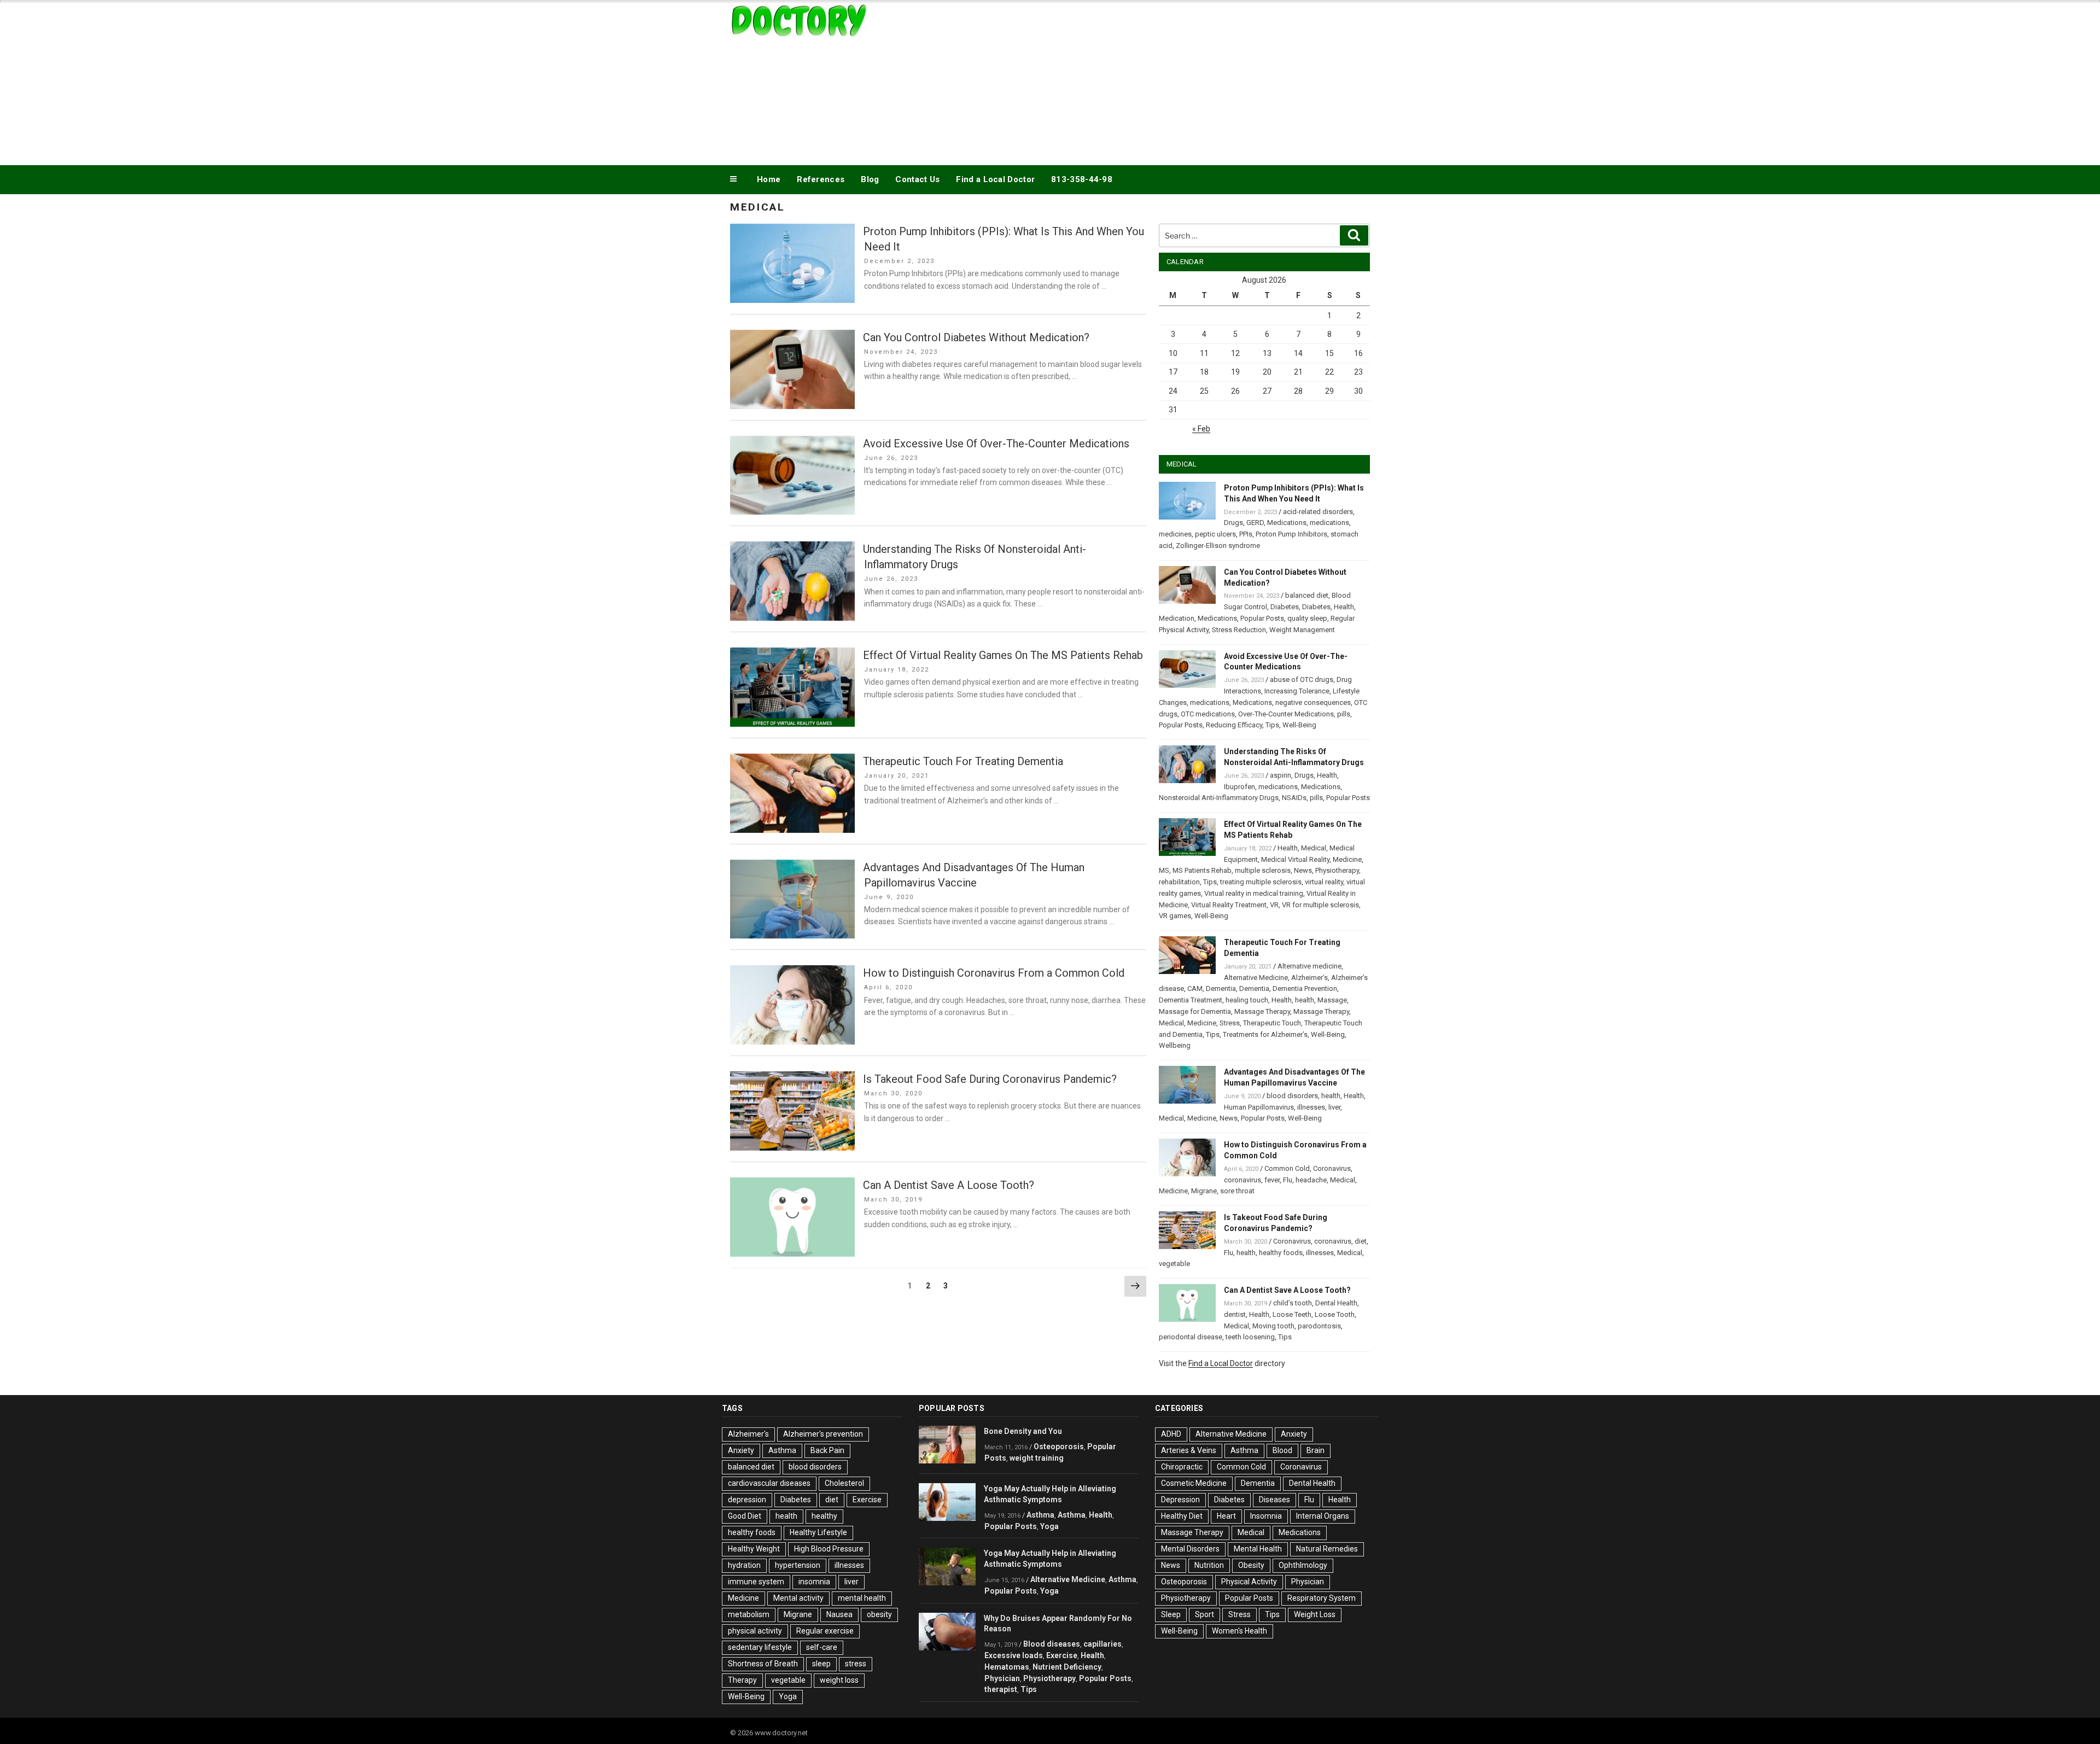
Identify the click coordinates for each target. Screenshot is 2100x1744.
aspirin (1281, 775)
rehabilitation (1179, 882)
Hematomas (1007, 1667)
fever (1272, 1180)
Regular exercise (825, 1631)
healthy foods (1281, 1253)
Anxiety (741, 1450)
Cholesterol (844, 1483)
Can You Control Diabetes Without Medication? (976, 337)
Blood (1282, 1450)
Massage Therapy (1262, 1011)
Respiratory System (1322, 1598)
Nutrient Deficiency (1067, 1667)
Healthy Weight (754, 1549)
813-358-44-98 (1082, 179)
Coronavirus (1332, 1168)
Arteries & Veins (1189, 1450)
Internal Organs (1323, 1516)
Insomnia (1266, 1516)
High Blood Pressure (829, 1549)
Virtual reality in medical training (1254, 893)
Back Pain (827, 1450)
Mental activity (798, 1598)
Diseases (1274, 1500)
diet (1361, 1241)
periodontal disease (1191, 1337)
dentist (1235, 1314)
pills (1344, 714)
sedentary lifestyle (760, 1647)
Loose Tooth (1335, 1314)
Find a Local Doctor (995, 179)
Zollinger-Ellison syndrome (1218, 546)
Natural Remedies (1327, 1549)
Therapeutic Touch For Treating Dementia (963, 761)
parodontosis (1319, 1326)
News (1303, 870)
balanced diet (1307, 595)
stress (856, 1664)
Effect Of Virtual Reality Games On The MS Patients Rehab (1003, 655)
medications (1329, 523)
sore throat (1237, 1191)
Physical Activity (1249, 1582)
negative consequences (1313, 702)
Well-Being (1299, 725)
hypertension (798, 1565)
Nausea (839, 1614)
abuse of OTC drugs (1302, 679)
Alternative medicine (1309, 966)
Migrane (1204, 1191)
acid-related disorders (1318, 512)
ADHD (1171, 1434)
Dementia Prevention (1305, 988)
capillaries (1102, 1644)
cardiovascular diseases (769, 1483)
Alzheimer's (748, 1434)
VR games (1175, 916)
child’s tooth (1293, 1303)
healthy (824, 1516)
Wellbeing (1175, 1045)
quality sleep (1307, 618)
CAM (1195, 988)
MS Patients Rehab (1202, 870)
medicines (1175, 534)
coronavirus (1242, 1180)
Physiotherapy (1337, 870)
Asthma (782, 1450)
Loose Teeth (1292, 1314)
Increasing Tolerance (1297, 691)
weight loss (839, 1680)
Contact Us (917, 179)
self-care (822, 1647)
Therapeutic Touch (1272, 1023)
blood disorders (1292, 1096)
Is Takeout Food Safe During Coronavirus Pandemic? (990, 1079)
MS (1164, 870)
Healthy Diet (1182, 1516)
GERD (1255, 523)
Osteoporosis (1059, 1446)
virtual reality (1324, 882)
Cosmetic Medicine (1194, 1483)
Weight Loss (1315, 1614)
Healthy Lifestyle (818, 1532)
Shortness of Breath (763, 1664)
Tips (1272, 725)
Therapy (742, 1680)
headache (1311, 1180)
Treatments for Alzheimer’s (1265, 1034)
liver (1334, 1107)
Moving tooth (1273, 1326)
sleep (821, 1664)
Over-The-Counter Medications (1286, 714)
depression (747, 1500)
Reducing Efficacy (1234, 725)
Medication (1177, 618)
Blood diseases (1052, 1644)
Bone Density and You (1023, 1431)
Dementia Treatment (1191, 1000)
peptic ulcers (1215, 534)
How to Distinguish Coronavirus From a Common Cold (994, 973)
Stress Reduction (1239, 630)
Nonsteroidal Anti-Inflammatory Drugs (1219, 798)
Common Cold (1287, 1168)
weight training (1037, 1458)
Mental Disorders (1190, 1549)
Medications (1287, 523)
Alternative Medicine (1256, 978)
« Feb (1201, 429)
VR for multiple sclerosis (1320, 905)
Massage (1332, 1000)
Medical (1314, 848)
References (821, 179)
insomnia (814, 1582)
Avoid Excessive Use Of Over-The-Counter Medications (996, 444)
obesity (879, 1614)
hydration (744, 1565)
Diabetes (1285, 607)
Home (769, 179)
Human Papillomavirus (1259, 1107)
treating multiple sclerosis (1261, 882)
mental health (862, 1598)
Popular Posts (1262, 618)
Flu (1288, 1180)
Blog (870, 179)
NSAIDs (1294, 798)
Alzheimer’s (1309, 978)
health (1305, 1000)
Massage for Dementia (1195, 1011)
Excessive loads (1014, 1655)
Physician (1002, 1678)
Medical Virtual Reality (1295, 859)
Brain (1316, 1450)
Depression (1180, 1500)
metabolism (749, 1614)
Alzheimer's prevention (823, 1434)
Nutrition (1209, 1565)
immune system (756, 1582)
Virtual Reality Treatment (1229, 905)
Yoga (788, 1696)
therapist (1001, 1689)
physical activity (755, 1631)
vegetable (1174, 1264)
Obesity (1251, 1565)
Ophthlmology (1303, 1565)
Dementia (1221, 988)
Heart (1226, 1516)
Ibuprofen (1239, 787)
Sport (1204, 1614)
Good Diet (745, 1516)
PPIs (1246, 534)
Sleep (1171, 1614)
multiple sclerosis (1263, 870)
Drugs (1233, 523)
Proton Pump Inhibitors (1291, 534)
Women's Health (1239, 1631)
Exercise (867, 1500)
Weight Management (1302, 630)
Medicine (1347, 859)
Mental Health (1258, 1549)
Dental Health (1336, 1303)
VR (1274, 905)
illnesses (1311, 1107)
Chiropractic (1182, 1467)
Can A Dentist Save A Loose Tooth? (949, 1185)
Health (1344, 607)
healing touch (1247, 1000)
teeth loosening (1250, 1337)
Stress (1230, 1023)
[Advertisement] (1160, 81)
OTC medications (1208, 714)
